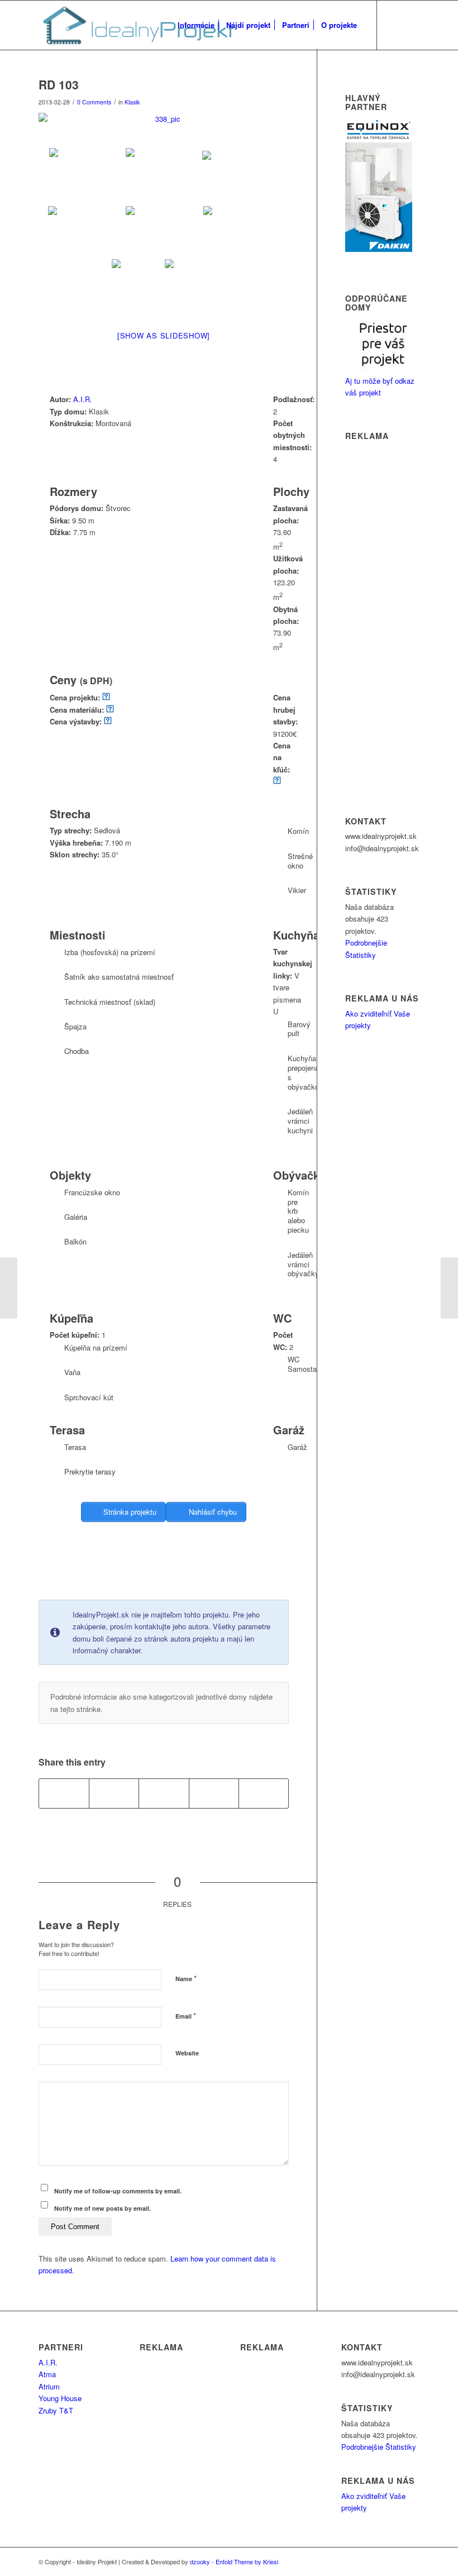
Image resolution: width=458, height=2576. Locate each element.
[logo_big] (137, 25)
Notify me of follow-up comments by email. (118, 2191)
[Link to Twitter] (394, 25)
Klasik (132, 102)
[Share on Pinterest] (214, 1793)
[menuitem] (196, 25)
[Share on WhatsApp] (164, 1793)
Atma (47, 2374)
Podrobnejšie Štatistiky (379, 2447)
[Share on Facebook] (64, 1793)
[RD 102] (9, 1288)
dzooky (200, 2561)
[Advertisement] (242, 1571)
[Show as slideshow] (164, 335)
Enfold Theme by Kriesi (247, 2561)
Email (186, 2016)
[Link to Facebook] (411, 25)
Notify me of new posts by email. (102, 2208)
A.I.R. (83, 399)
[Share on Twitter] (114, 1793)
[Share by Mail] (264, 1793)
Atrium (49, 2386)
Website (187, 2053)
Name (186, 1978)
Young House (60, 2398)
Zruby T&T (56, 2410)
